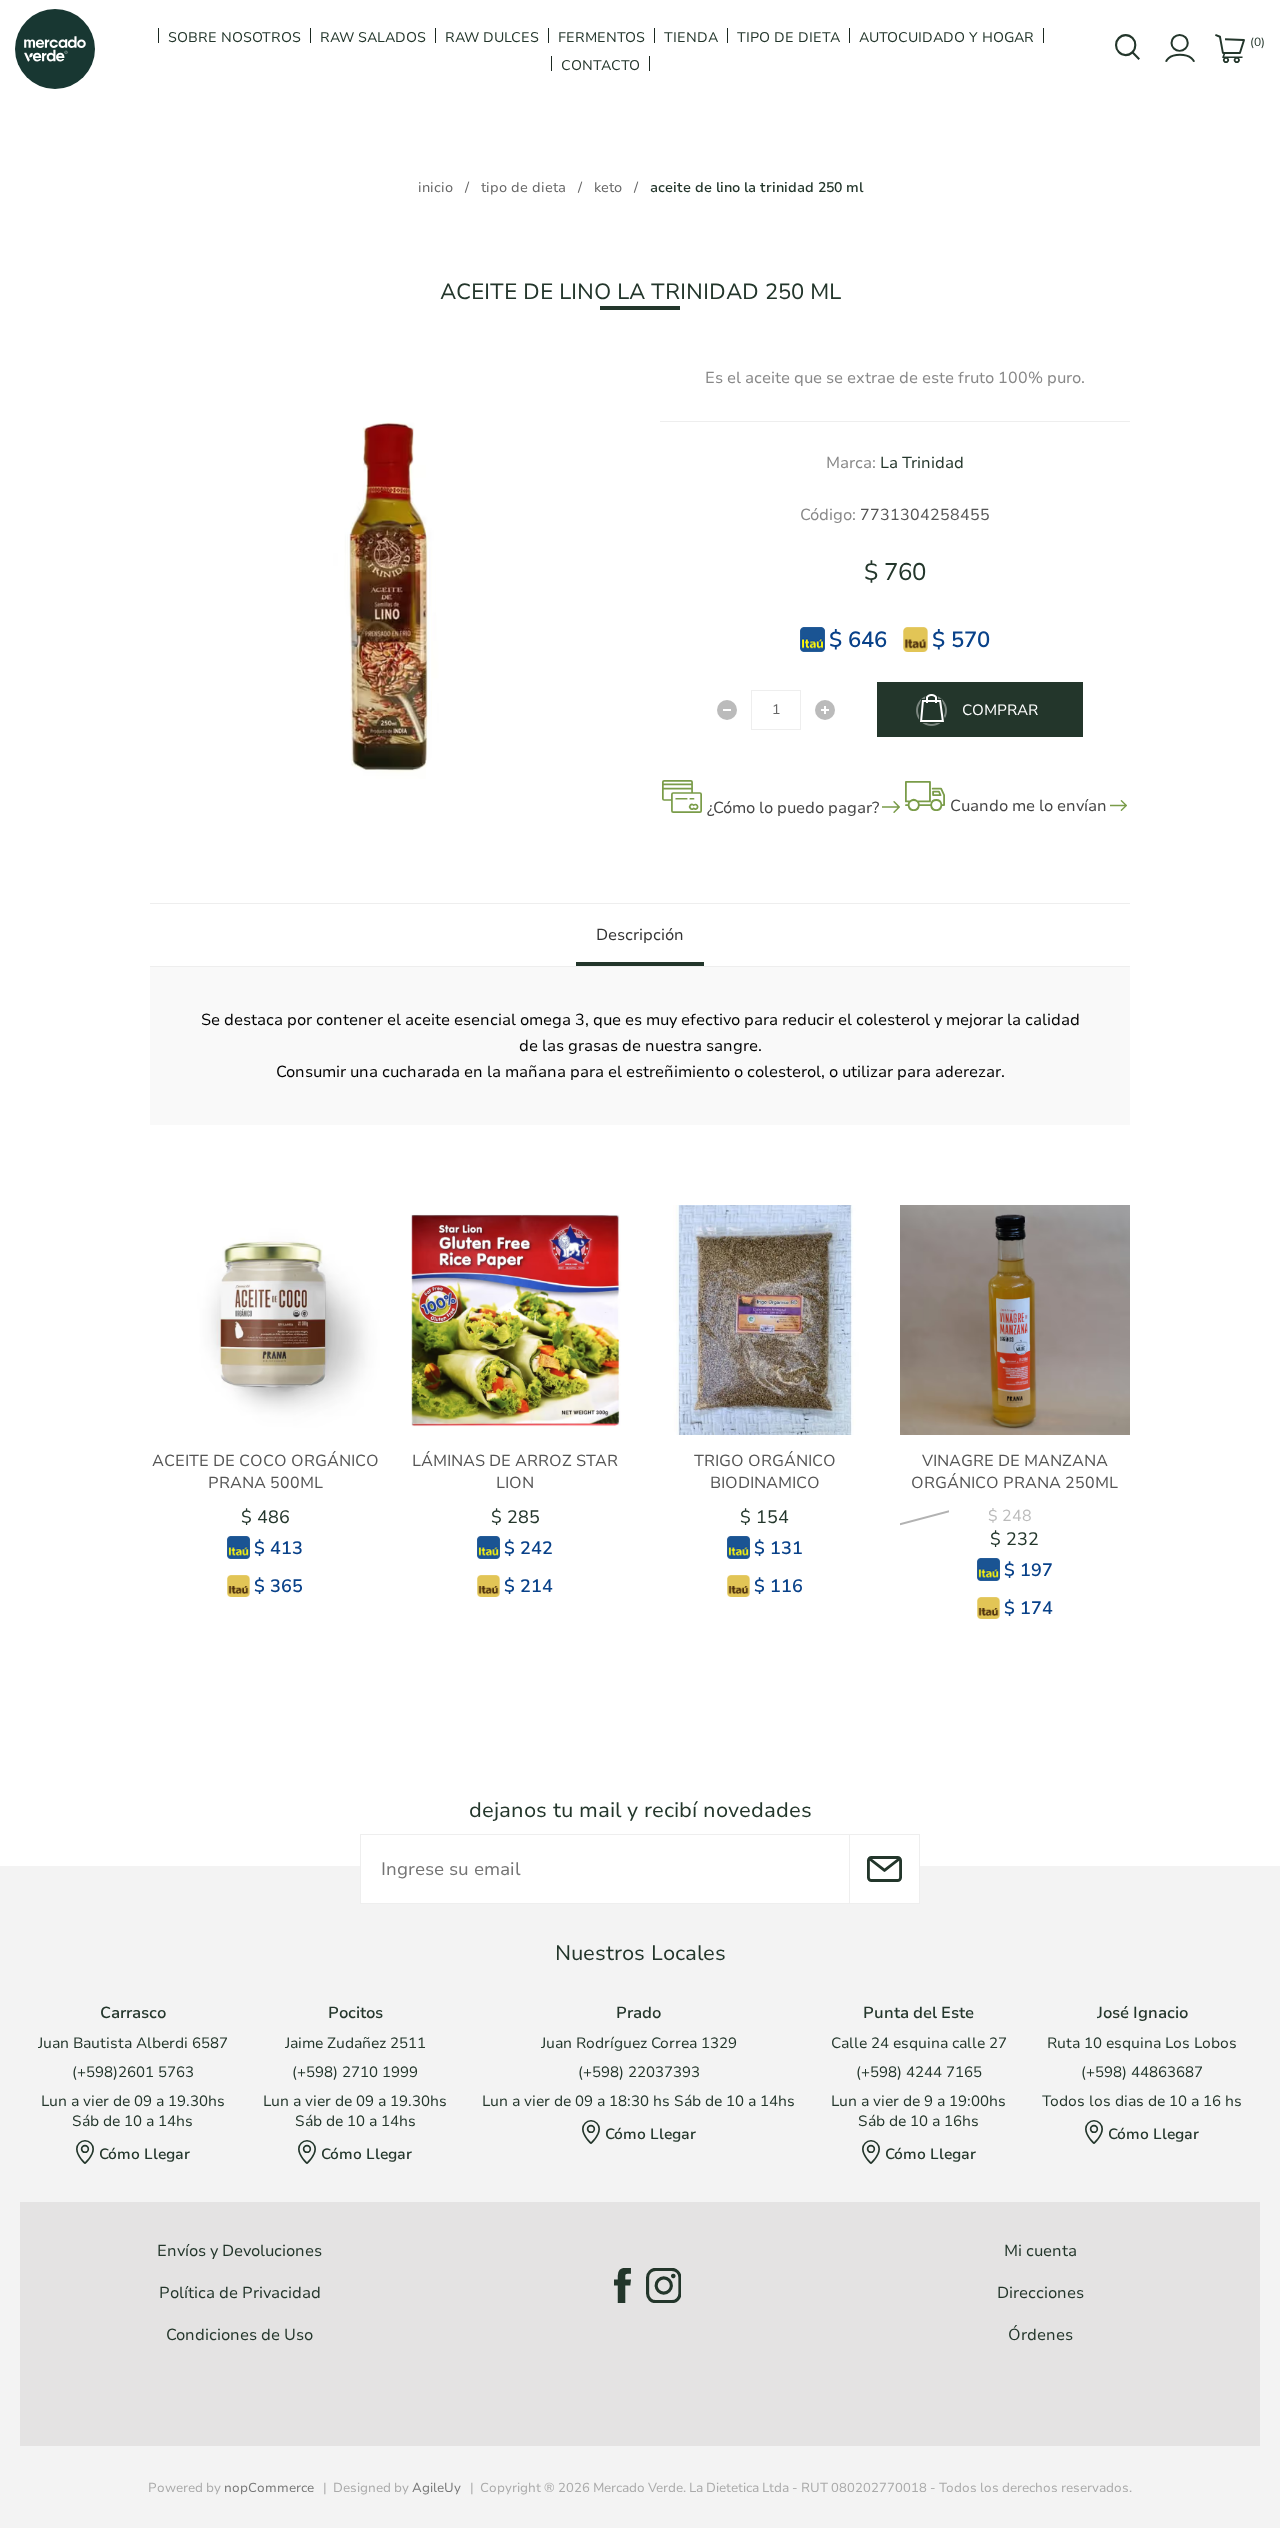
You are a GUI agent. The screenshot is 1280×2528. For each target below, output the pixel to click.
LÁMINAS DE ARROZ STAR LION (515, 1472)
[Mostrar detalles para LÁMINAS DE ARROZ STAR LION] (515, 1320)
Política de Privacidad (240, 2293)
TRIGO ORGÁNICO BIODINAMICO (765, 1472)
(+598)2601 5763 (133, 2072)
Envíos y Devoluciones (239, 2251)
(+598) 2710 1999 (355, 2072)
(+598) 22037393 (639, 2072)
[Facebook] (616, 2285)
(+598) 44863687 (1142, 2072)
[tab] (640, 935)
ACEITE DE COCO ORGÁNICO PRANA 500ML (265, 1472)
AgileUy (436, 2488)
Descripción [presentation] (640, 935)
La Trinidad (922, 463)
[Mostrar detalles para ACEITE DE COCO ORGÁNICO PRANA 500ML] (265, 1320)
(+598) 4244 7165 (919, 2072)
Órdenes (1040, 2335)
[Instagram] (663, 2285)
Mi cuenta (1040, 2251)
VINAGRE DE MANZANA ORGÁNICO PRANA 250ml (1014, 1472)
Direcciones (1040, 2293)
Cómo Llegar (144, 2154)
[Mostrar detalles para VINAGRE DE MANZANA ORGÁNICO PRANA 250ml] (1015, 1320)
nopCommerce (269, 2488)
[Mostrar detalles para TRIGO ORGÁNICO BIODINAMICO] (765, 1320)
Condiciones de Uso (239, 2335)
